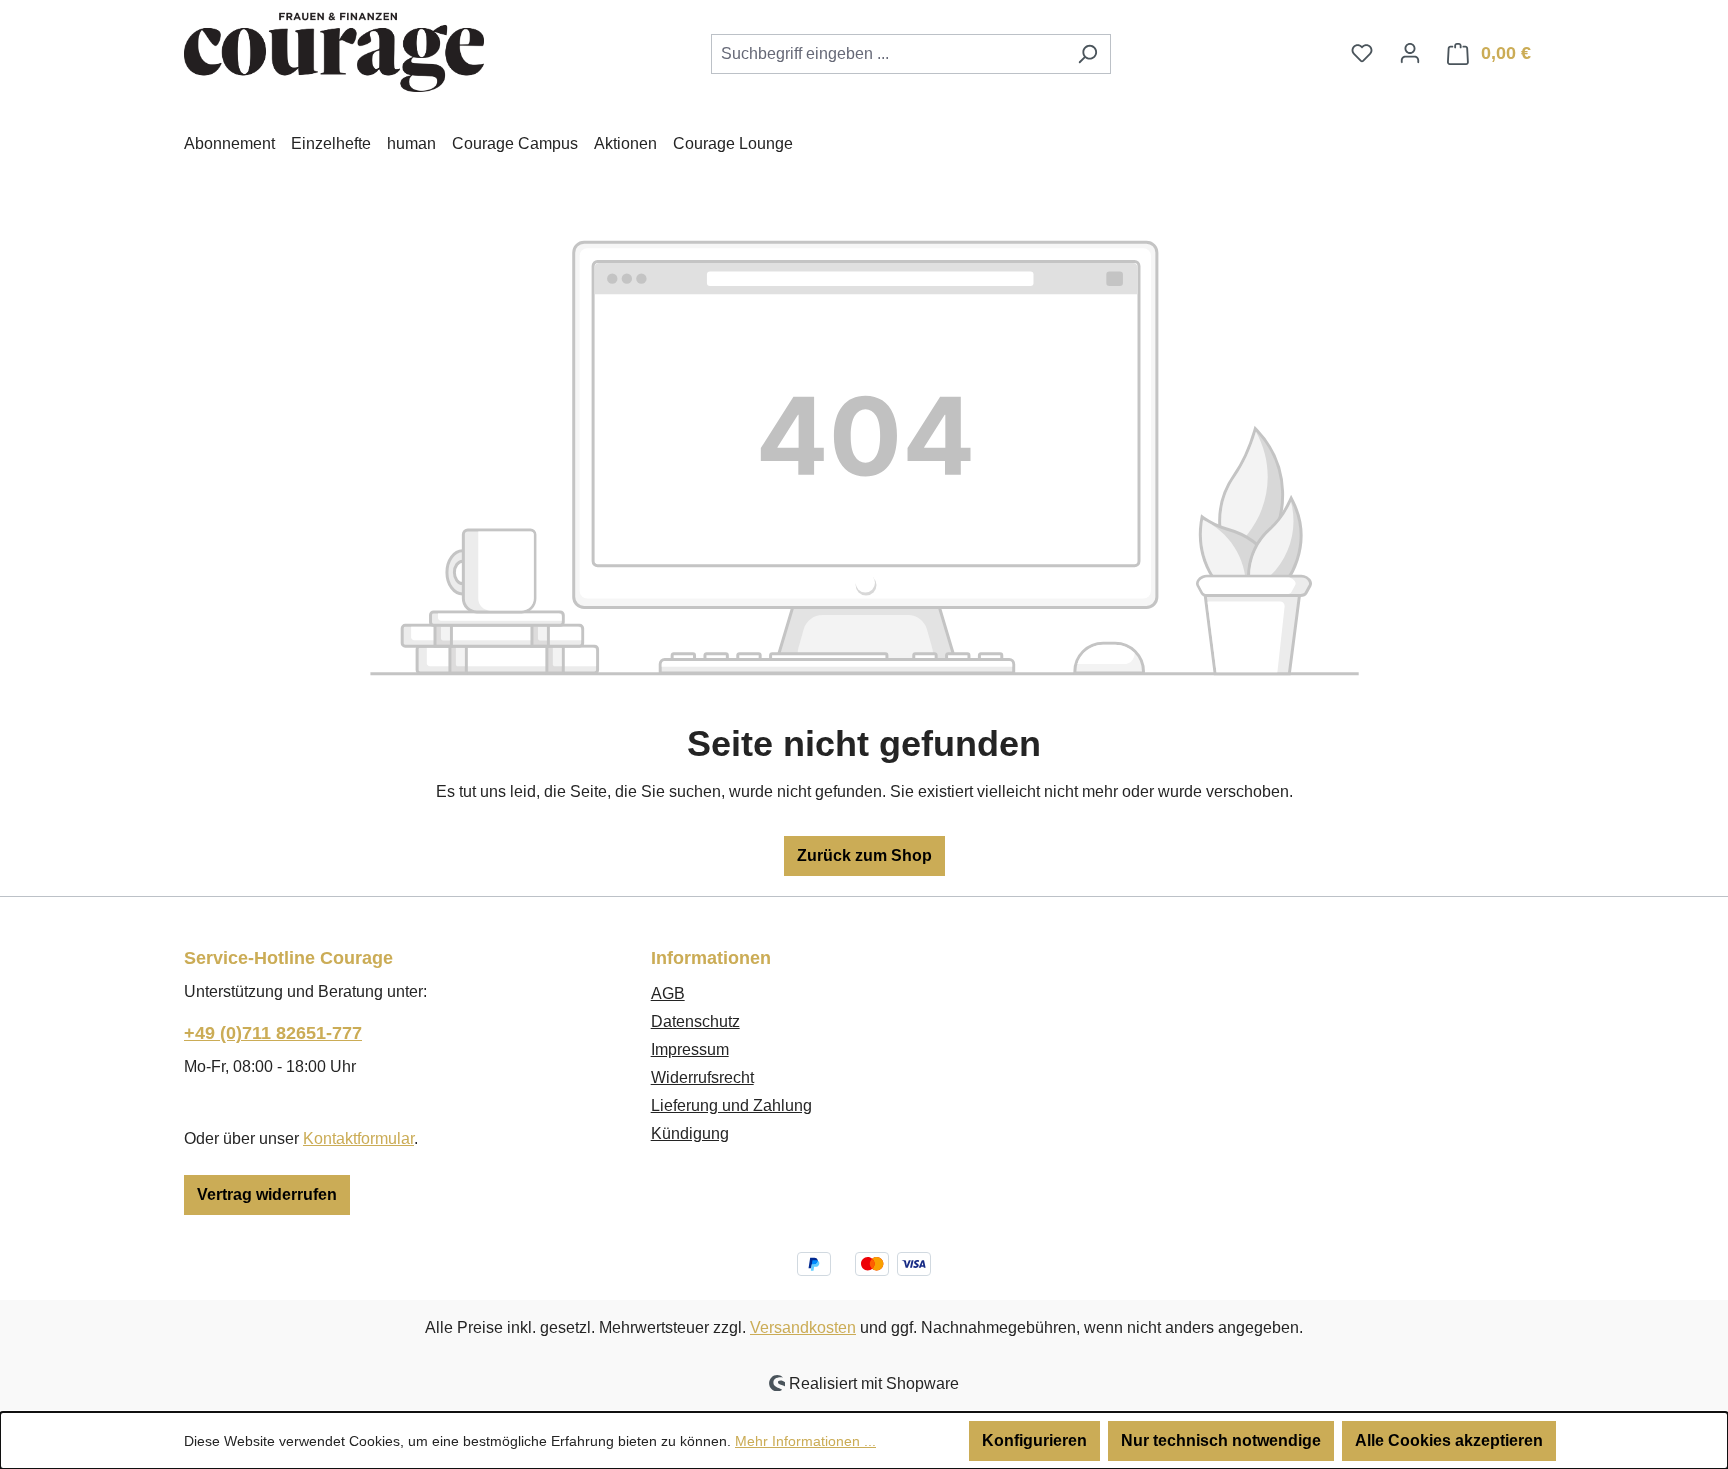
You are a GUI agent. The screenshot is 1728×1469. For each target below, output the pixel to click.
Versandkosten (803, 1327)
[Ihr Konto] (1410, 53)
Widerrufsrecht (702, 1077)
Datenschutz (695, 1021)
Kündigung (690, 1133)
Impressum (690, 1049)
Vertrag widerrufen (267, 1194)
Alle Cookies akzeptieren (1449, 1440)
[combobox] (888, 54)
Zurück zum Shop (864, 855)
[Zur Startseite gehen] (334, 50)
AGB (668, 993)
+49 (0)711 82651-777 (273, 1033)
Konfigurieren (1034, 1440)
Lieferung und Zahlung (731, 1105)
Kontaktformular (358, 1138)
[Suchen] (1087, 54)
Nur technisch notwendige (1221, 1440)
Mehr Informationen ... (805, 1441)
